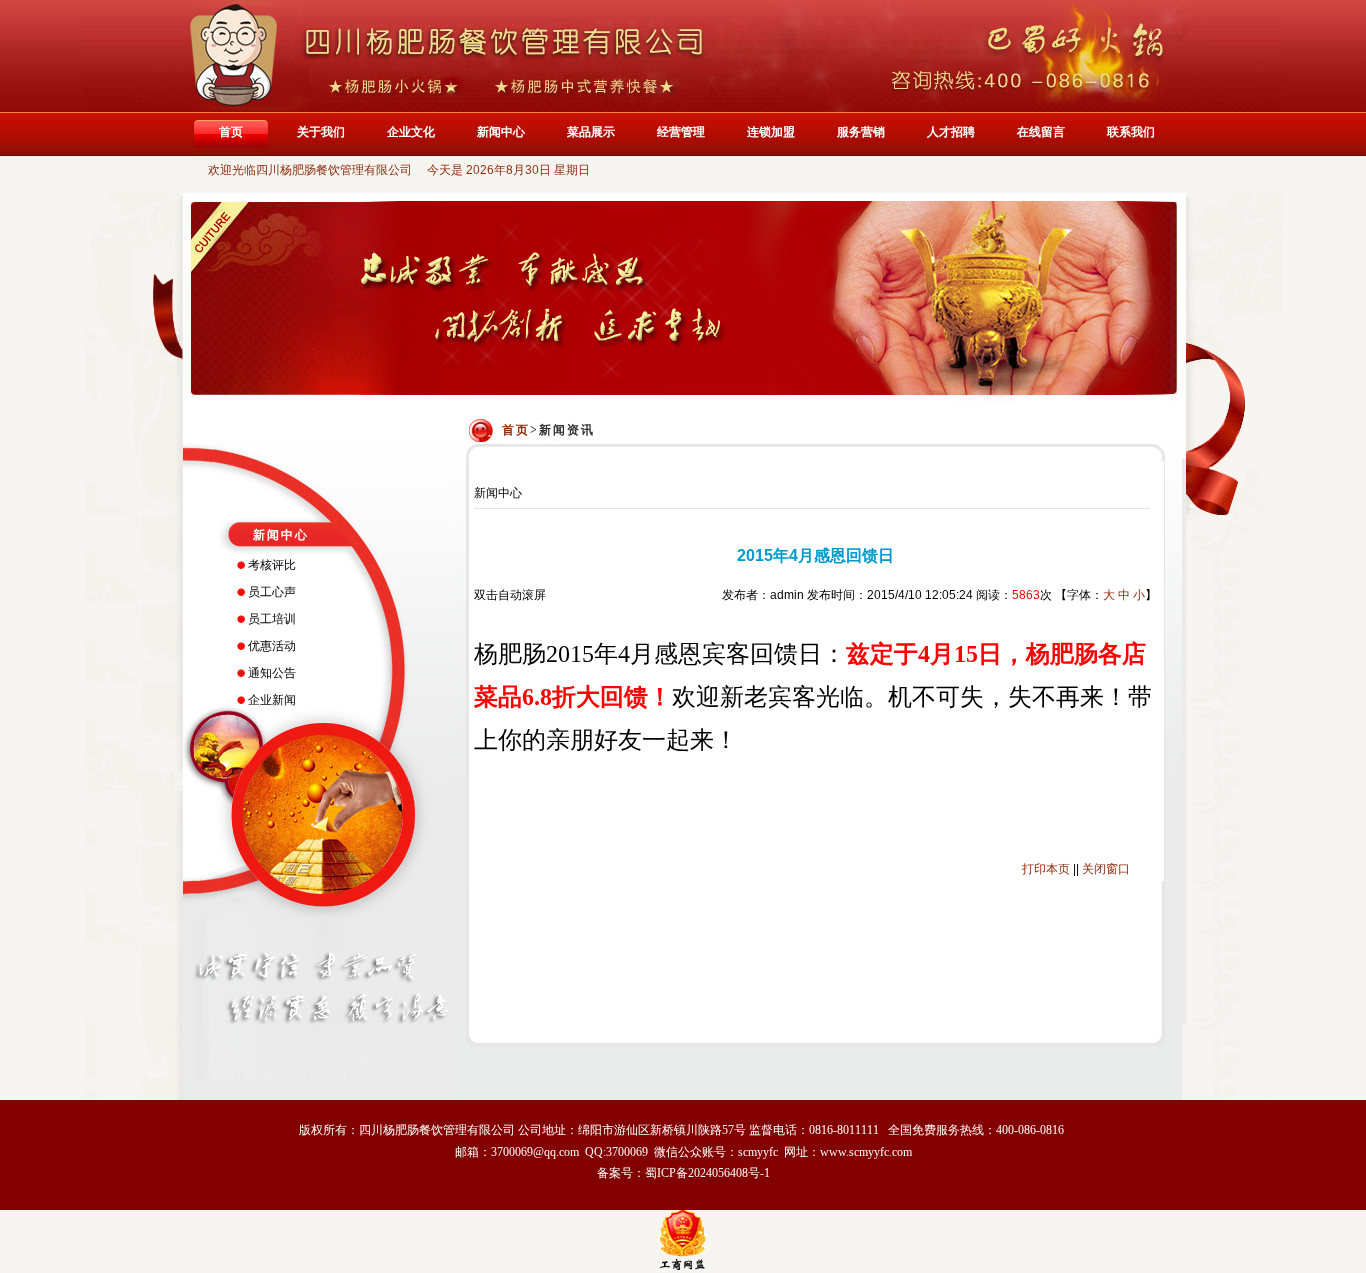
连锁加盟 (771, 132)
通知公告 (272, 673)
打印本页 (1046, 869)
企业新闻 (272, 700)
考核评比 (272, 565)
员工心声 (272, 592)
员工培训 (272, 619)
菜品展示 (591, 132)
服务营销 (861, 132)
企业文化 (411, 132)
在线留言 (1041, 132)
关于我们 (321, 132)
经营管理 (681, 132)
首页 (231, 132)
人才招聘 (951, 132)
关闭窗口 (1106, 869)
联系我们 (1131, 132)
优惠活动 (272, 646)
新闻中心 (501, 132)
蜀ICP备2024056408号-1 (707, 1173)
